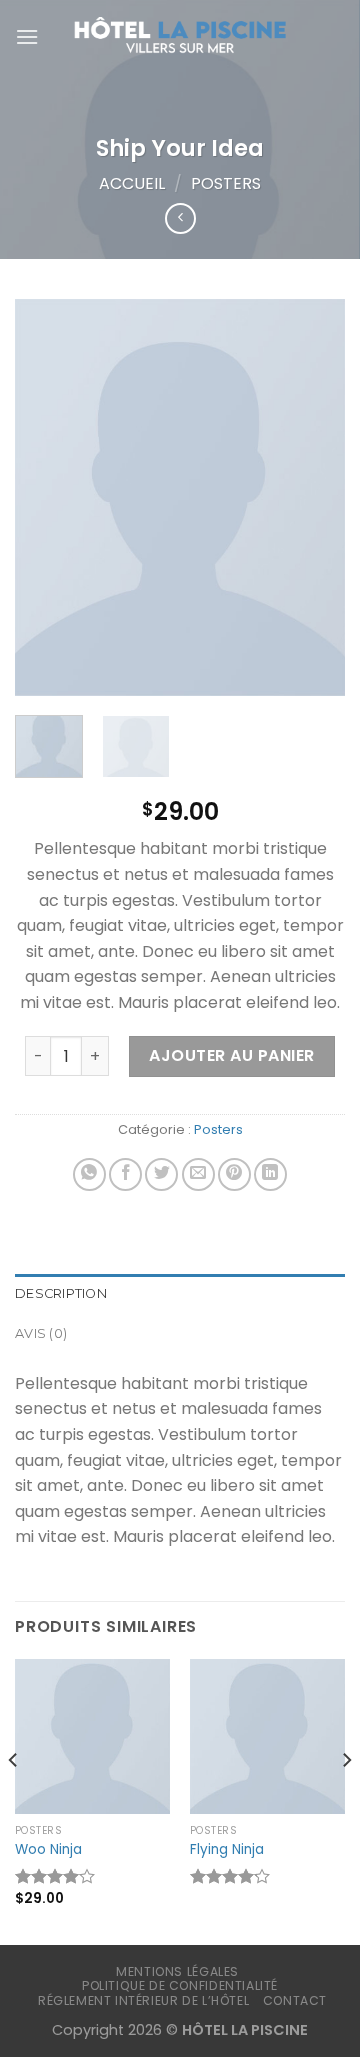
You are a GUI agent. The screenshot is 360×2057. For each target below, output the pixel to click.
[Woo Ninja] (92, 1736)
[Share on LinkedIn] (270, 1174)
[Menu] (27, 36)
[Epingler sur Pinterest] (234, 1174)
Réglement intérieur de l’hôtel (143, 2000)
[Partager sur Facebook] (125, 1174)
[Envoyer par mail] (198, 1174)
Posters (226, 183)
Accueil (132, 183)
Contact (295, 2000)
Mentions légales (177, 1971)
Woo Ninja (48, 1850)
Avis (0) (41, 1333)
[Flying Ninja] (267, 1736)
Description (61, 1293)
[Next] (313, 497)
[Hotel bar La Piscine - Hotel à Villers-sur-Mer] (180, 37)
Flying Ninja (227, 1850)
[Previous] (47, 497)
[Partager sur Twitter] (161, 1174)
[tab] (180, 1294)
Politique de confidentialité (180, 1985)
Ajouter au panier (231, 1055)
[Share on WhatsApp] (89, 1174)
